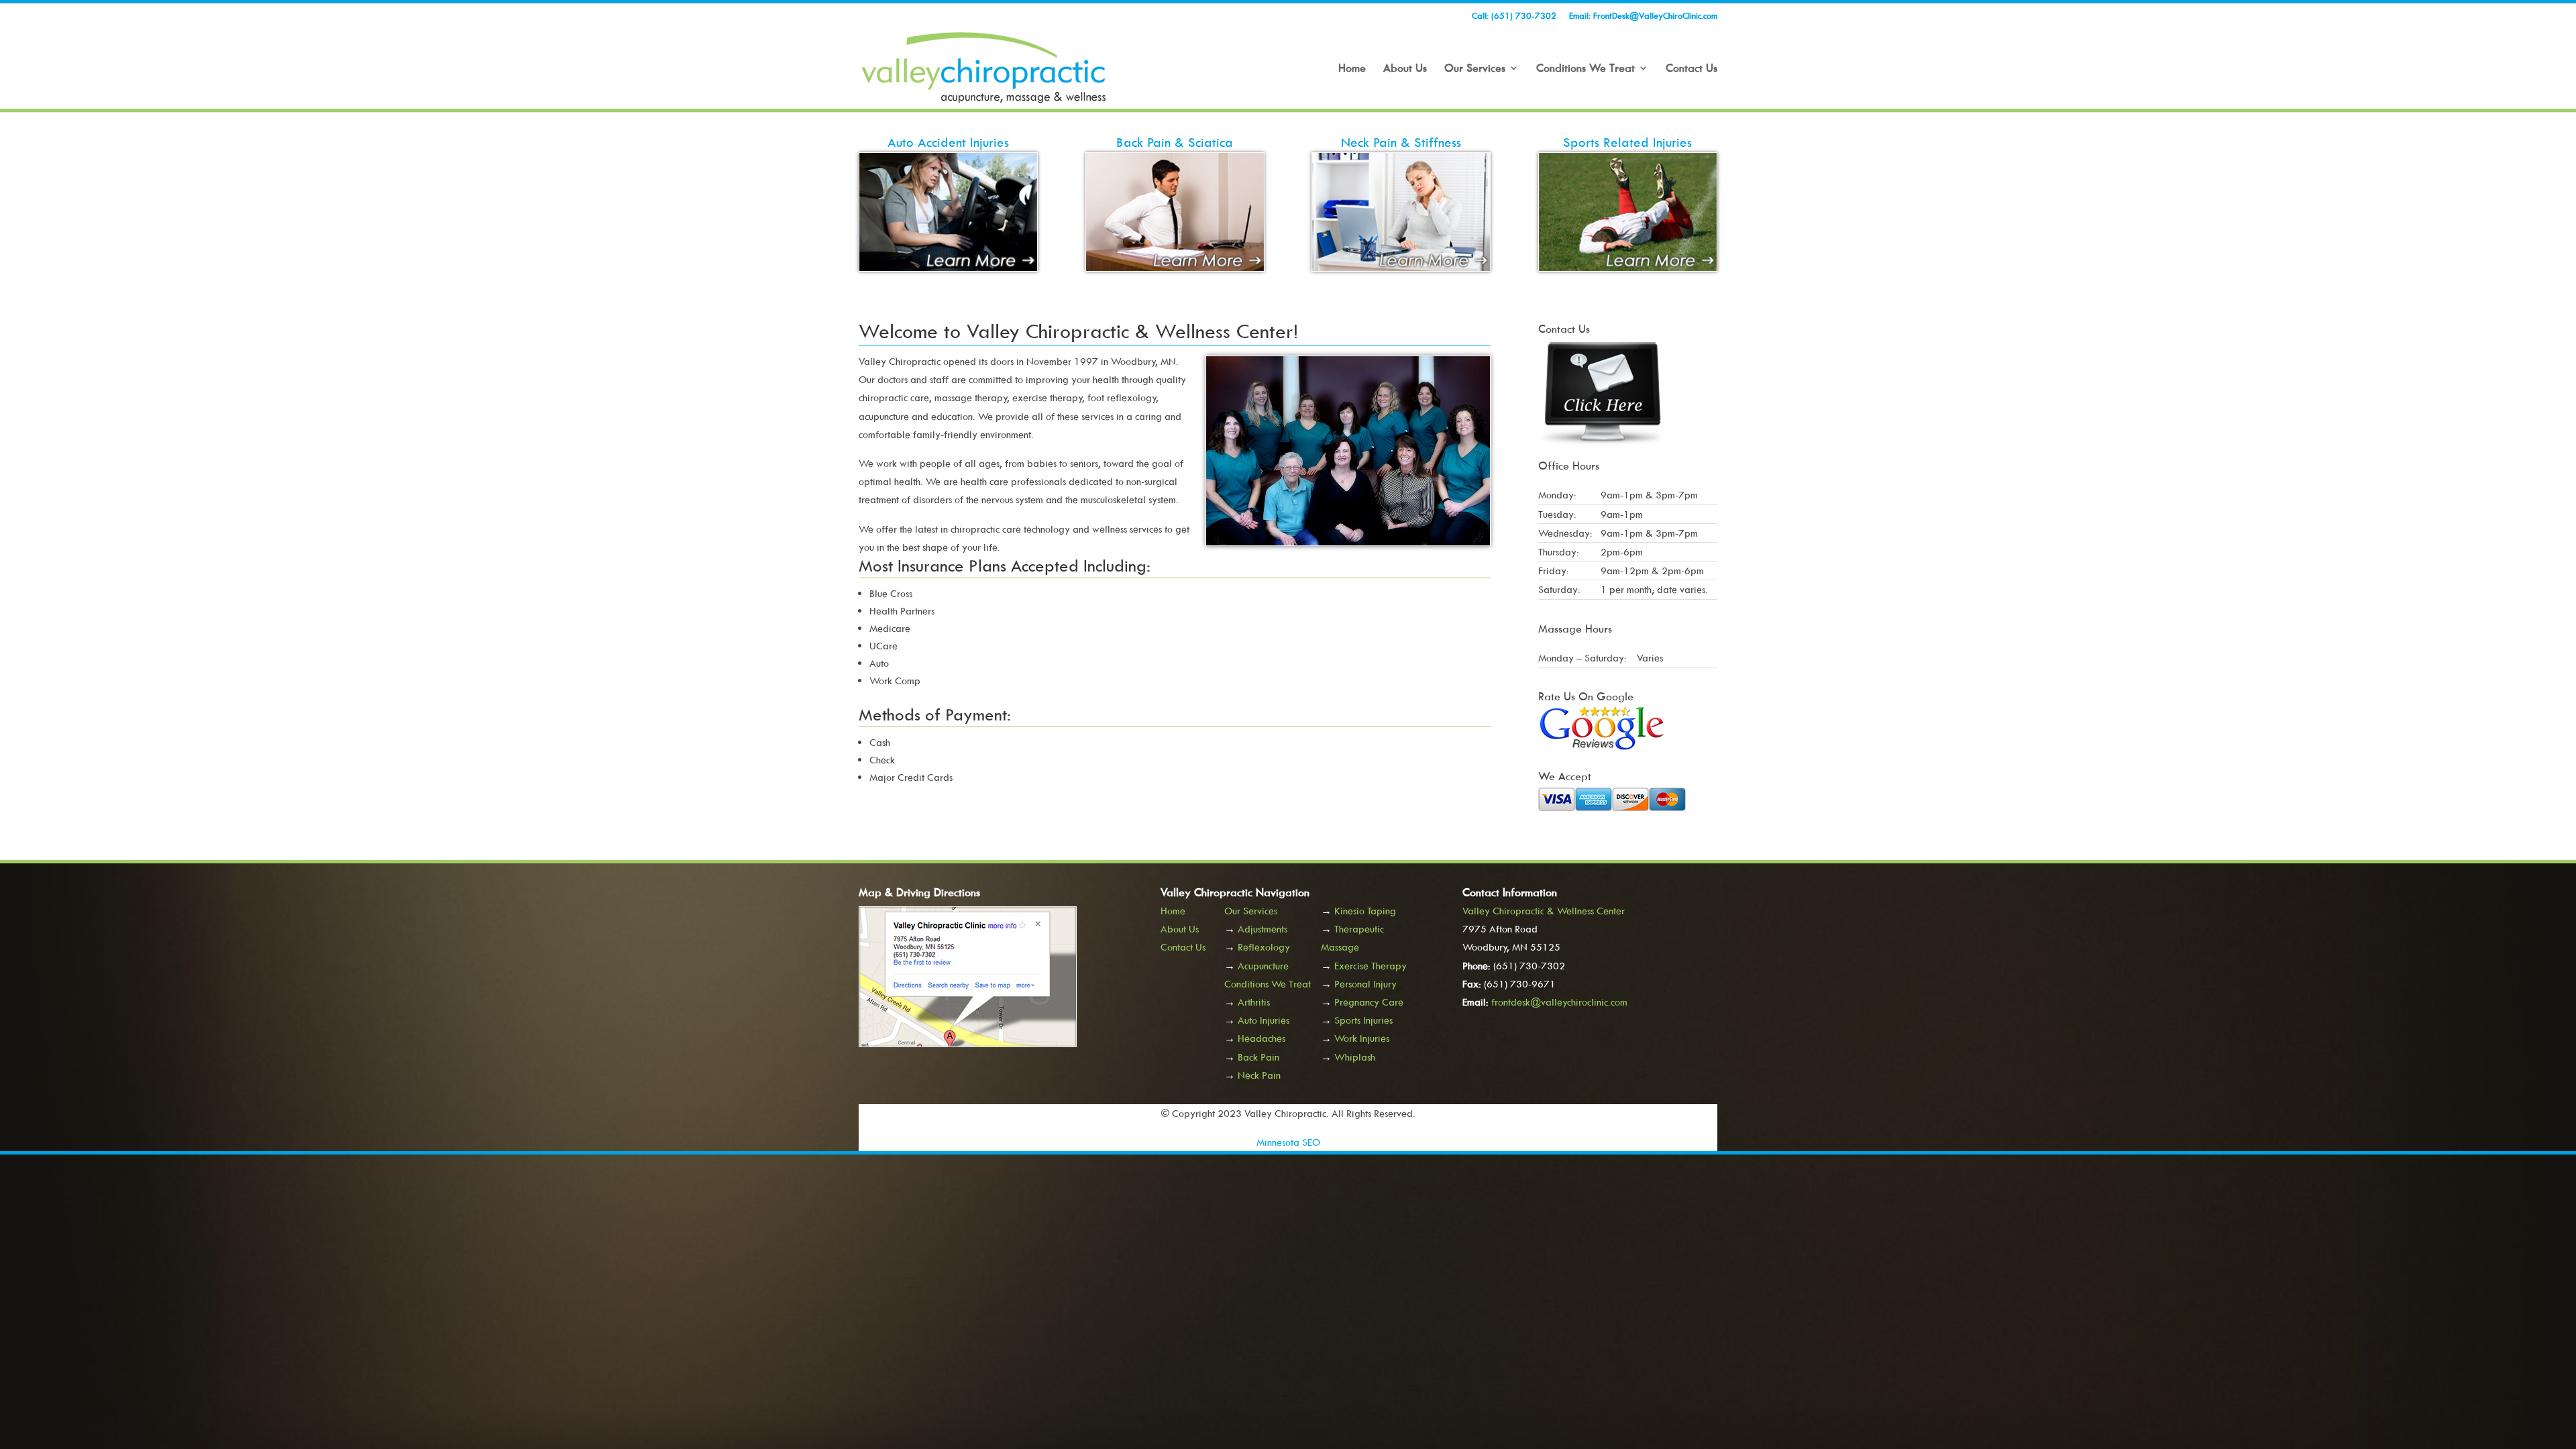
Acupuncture (1263, 966)
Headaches (1262, 1038)
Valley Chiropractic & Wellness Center (1544, 911)
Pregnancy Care (1369, 1002)
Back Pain (1258, 1057)
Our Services (1475, 69)
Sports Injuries (1363, 1020)
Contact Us (1692, 69)
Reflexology (1264, 947)
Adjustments (1263, 929)
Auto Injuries (1264, 1020)
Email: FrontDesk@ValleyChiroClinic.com (1643, 16)
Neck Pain (1259, 1075)
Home (1352, 69)
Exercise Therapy (1371, 966)
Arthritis (1254, 1002)
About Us (1405, 69)
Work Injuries (1362, 1038)
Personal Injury (1365, 984)
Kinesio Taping (1365, 911)
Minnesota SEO (1288, 1142)
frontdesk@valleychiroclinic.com (1559, 1002)
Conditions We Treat (1586, 69)
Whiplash (1355, 1057)
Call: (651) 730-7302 (1514, 16)
